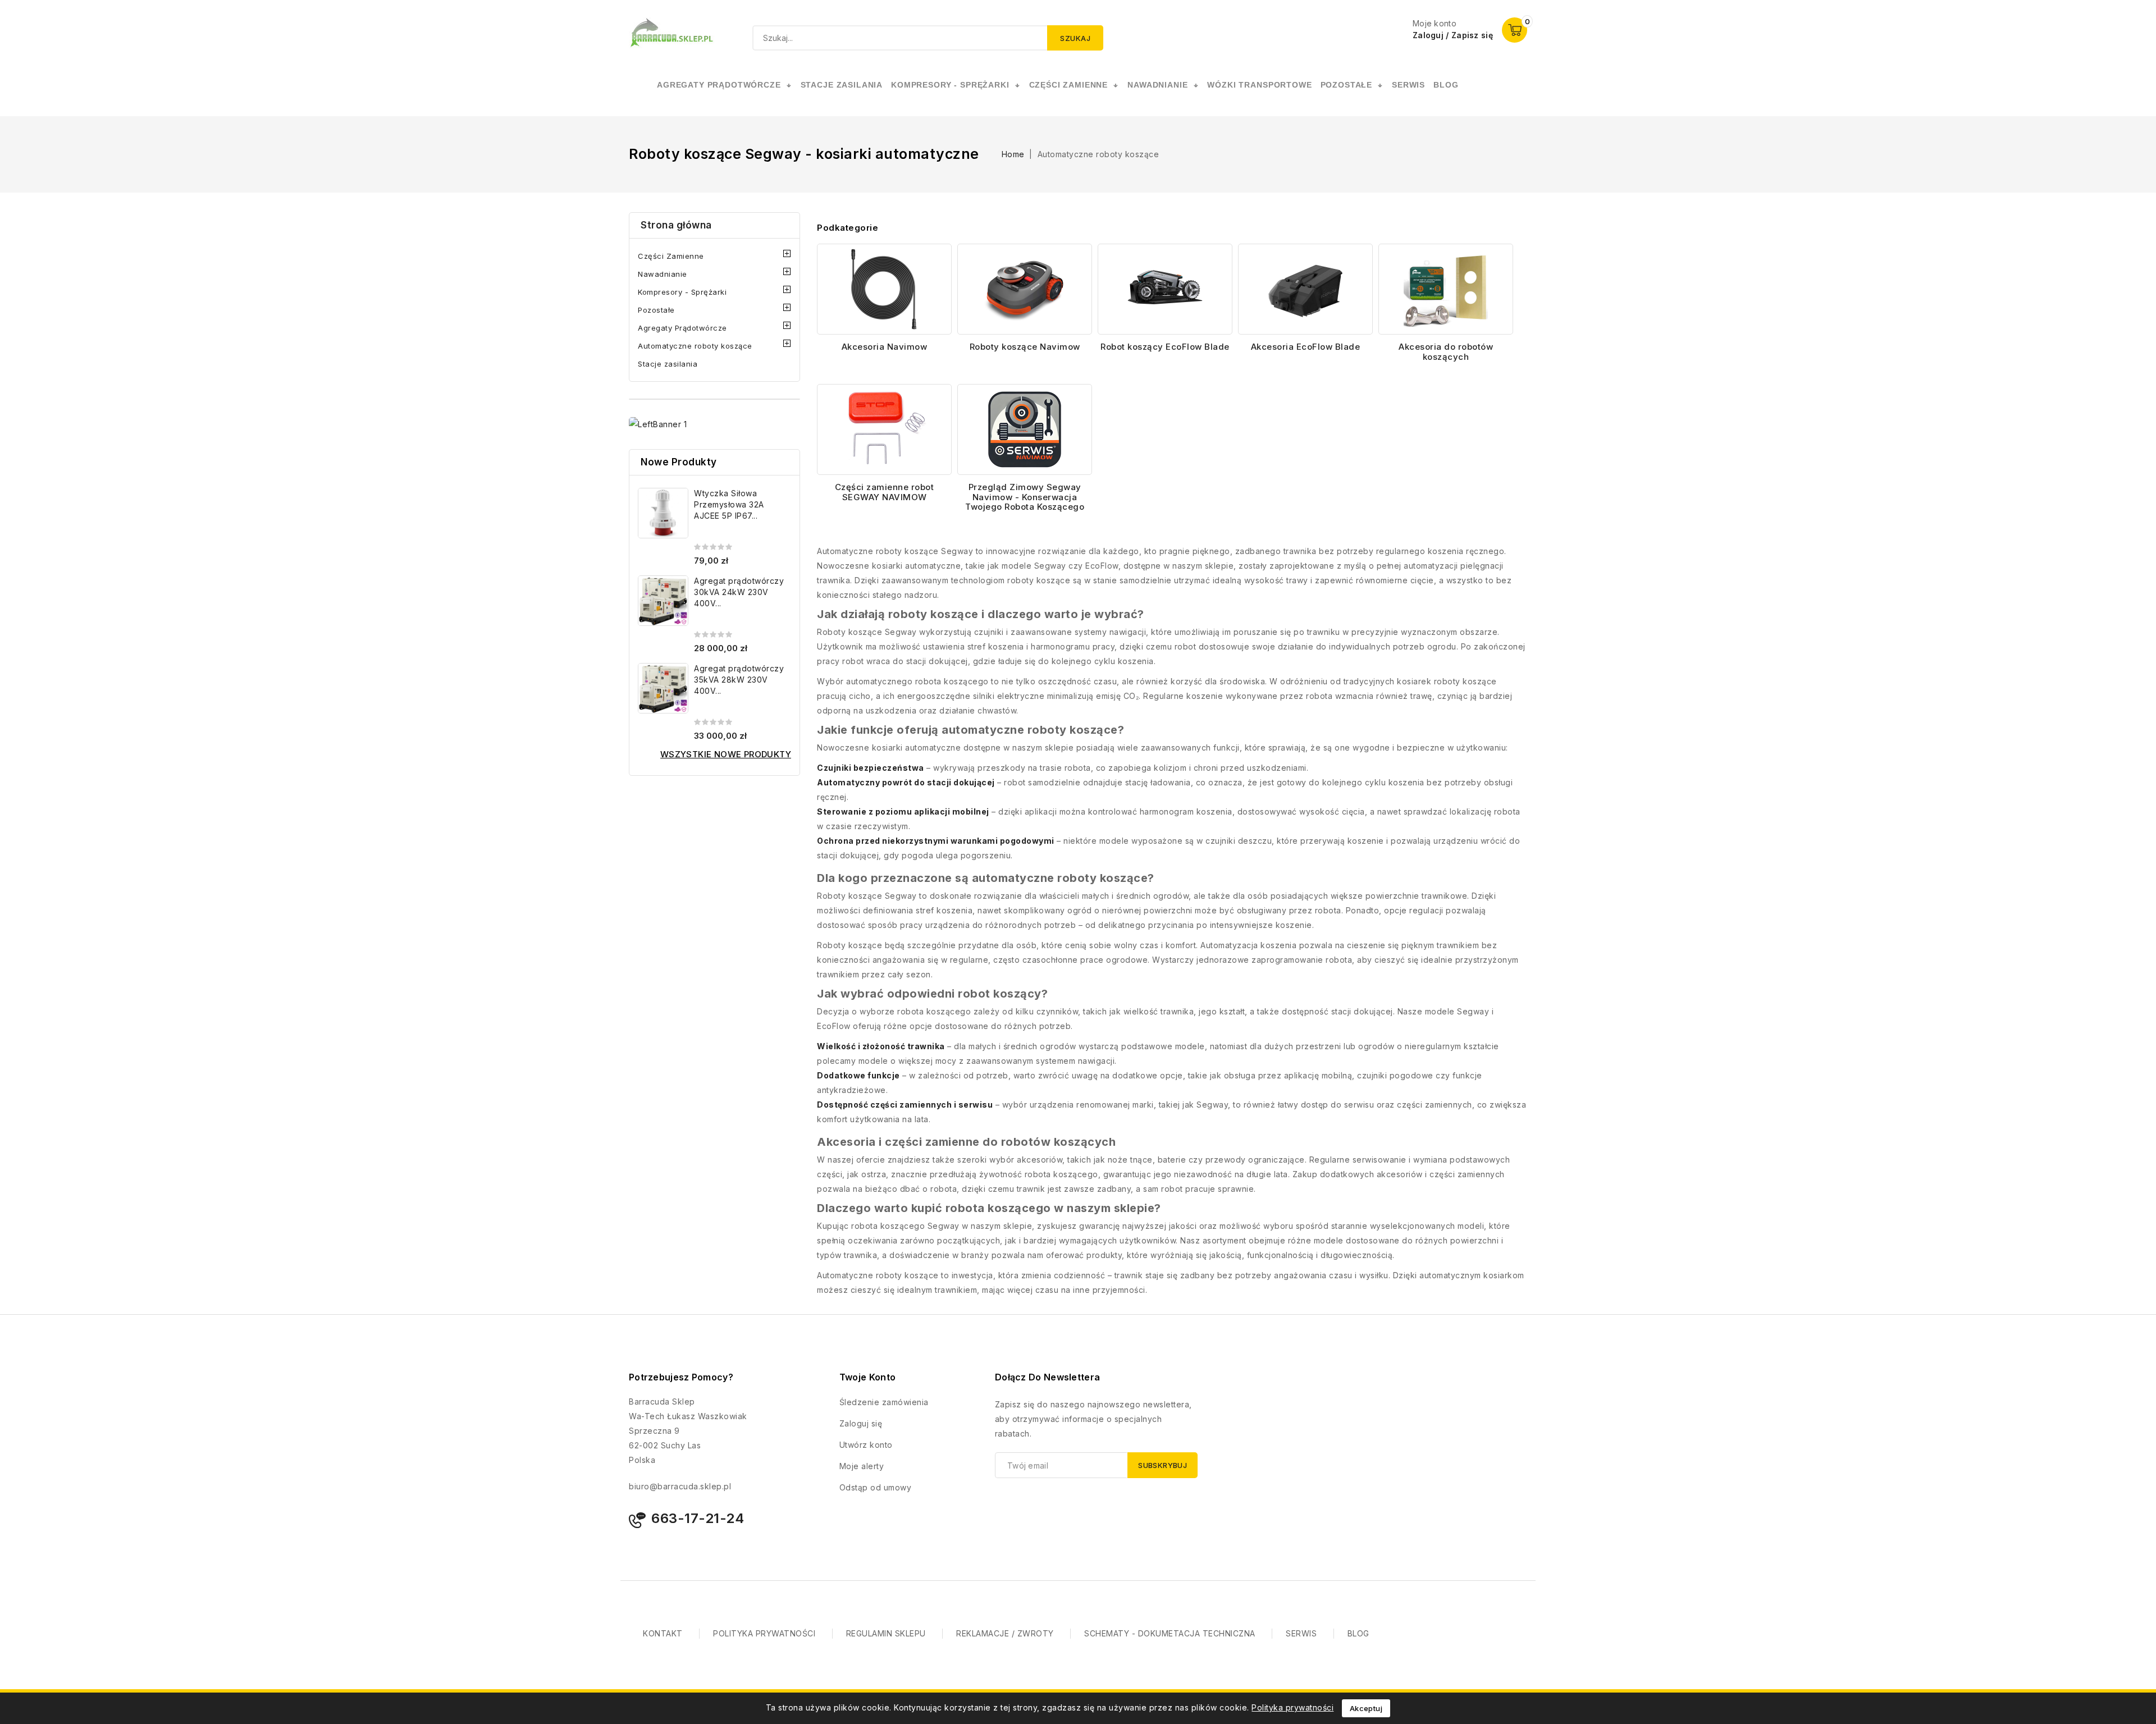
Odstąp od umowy (876, 1487)
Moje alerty (862, 1466)
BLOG (1358, 1633)
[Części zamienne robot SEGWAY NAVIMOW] (884, 429)
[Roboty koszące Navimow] (1025, 289)
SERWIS (1408, 85)
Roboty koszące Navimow (1025, 347)
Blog (1446, 85)
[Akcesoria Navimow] (884, 289)
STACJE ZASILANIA (842, 85)
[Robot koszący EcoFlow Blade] (1165, 289)
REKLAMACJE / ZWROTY (1005, 1633)
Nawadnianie (663, 274)
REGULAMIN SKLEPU (886, 1633)
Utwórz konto (866, 1445)
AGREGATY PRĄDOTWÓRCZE (719, 85)
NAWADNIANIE (1157, 85)
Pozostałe (656, 310)
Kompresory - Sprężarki (682, 292)
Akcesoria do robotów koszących (1446, 352)
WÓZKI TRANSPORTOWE (1259, 85)
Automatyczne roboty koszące (695, 346)
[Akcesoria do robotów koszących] (1446, 289)
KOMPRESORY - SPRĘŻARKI (950, 85)
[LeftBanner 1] (658, 424)
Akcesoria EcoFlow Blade (1306, 347)
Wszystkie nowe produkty (726, 754)
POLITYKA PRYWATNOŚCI (764, 1633)
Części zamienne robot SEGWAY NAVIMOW (885, 492)
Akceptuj (1366, 1708)
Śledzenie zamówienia (884, 1402)
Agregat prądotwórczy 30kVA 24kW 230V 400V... (739, 592)
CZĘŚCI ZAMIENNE (1069, 85)
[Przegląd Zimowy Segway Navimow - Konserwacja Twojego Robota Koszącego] (1025, 429)
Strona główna (676, 225)
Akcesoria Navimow (885, 347)
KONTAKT (663, 1633)
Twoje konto (867, 1377)
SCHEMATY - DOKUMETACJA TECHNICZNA (1170, 1633)
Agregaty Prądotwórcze (682, 328)
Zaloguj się (861, 1423)
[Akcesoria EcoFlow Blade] (1305, 289)
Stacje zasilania (668, 364)
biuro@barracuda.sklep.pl (680, 1486)
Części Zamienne (671, 256)
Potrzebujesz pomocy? (681, 1377)
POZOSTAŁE (1347, 85)
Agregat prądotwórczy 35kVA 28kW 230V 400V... (739, 680)
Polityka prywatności (1292, 1707)
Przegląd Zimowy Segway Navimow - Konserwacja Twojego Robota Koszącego (1025, 497)
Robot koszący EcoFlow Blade (1165, 347)
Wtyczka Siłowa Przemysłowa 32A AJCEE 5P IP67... (729, 504)
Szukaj (1075, 38)
